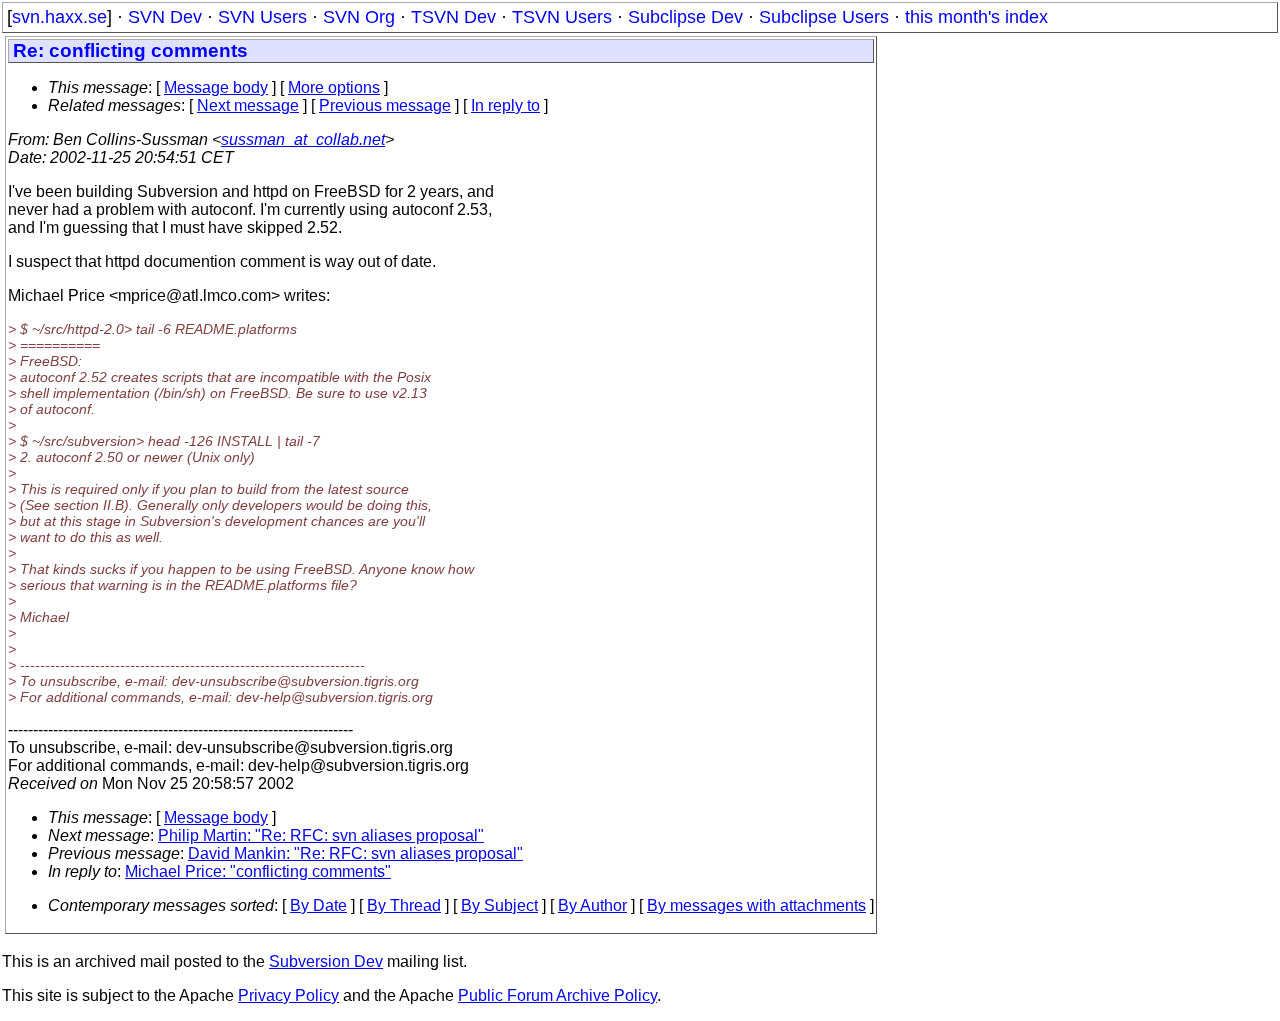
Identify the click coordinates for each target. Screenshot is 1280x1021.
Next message (248, 105)
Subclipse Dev (685, 17)
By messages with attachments (756, 905)
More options (334, 87)
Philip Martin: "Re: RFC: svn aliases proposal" (321, 835)
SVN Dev (165, 17)
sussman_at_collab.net (303, 139)
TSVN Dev (453, 17)
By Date (318, 905)
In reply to (505, 105)
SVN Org (359, 17)
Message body (216, 87)
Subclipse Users (824, 17)
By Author (592, 905)
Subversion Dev (326, 961)
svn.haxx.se (59, 17)
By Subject (499, 905)
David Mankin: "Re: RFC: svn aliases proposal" (355, 853)
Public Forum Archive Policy (557, 995)
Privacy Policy (288, 995)
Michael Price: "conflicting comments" (258, 871)
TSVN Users (562, 17)
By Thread (404, 905)
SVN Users (262, 17)
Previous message (385, 105)
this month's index (976, 17)
